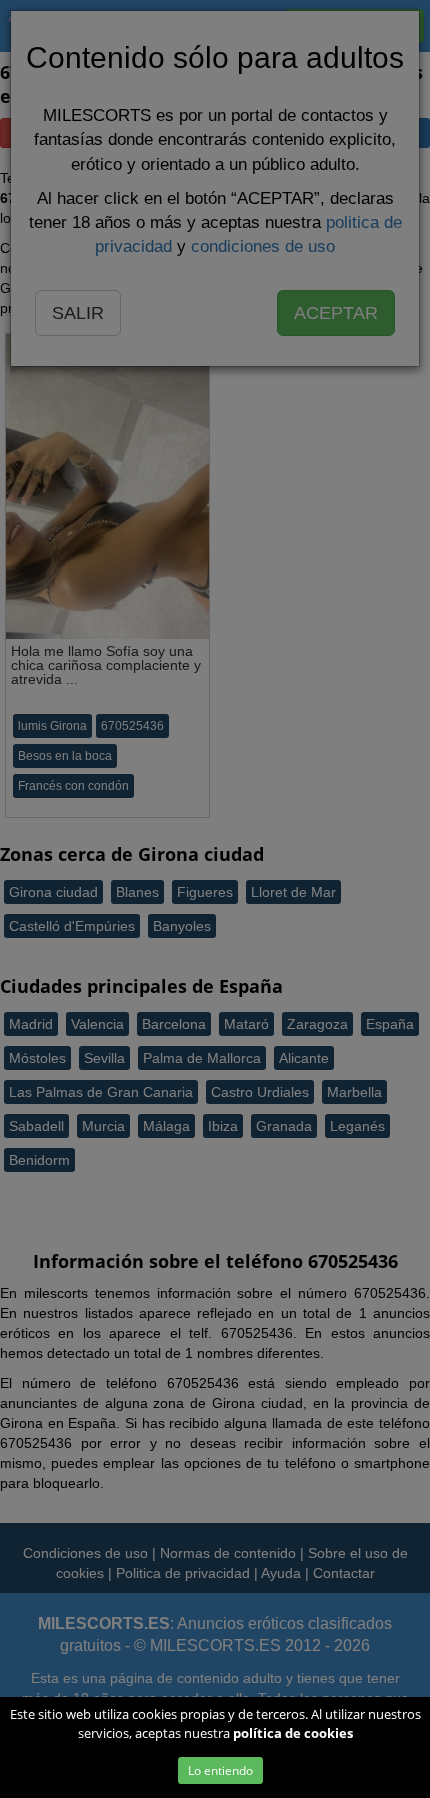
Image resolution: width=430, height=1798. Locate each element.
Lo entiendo (220, 1770)
